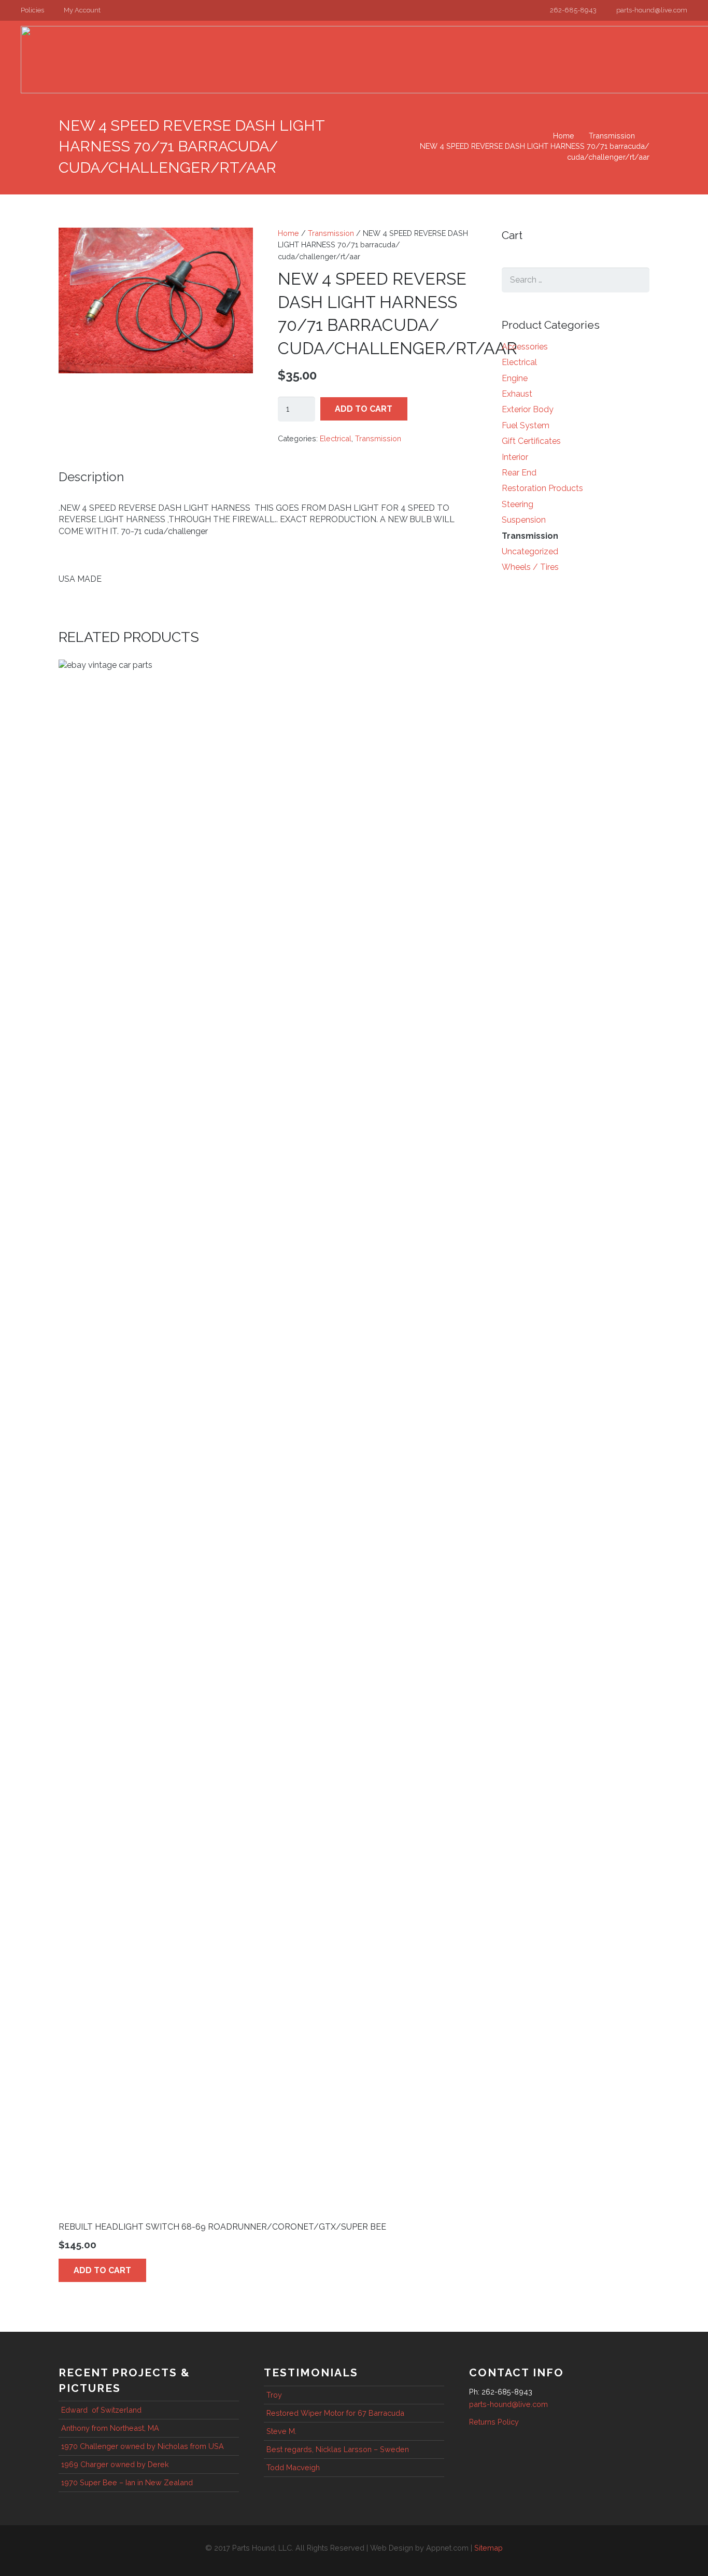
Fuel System (526, 425)
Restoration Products (542, 488)
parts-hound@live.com (508, 2404)
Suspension (524, 520)
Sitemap (488, 2548)
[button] (37, 10)
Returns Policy (494, 2422)
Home (564, 136)
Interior (515, 457)
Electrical (336, 438)
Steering (518, 504)
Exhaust (517, 394)
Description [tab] (91, 477)
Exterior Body (528, 409)
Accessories (525, 347)
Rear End (519, 473)
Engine (515, 378)
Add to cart (364, 409)
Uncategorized (530, 551)
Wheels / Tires (530, 567)
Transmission (612, 136)
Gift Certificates (531, 441)
